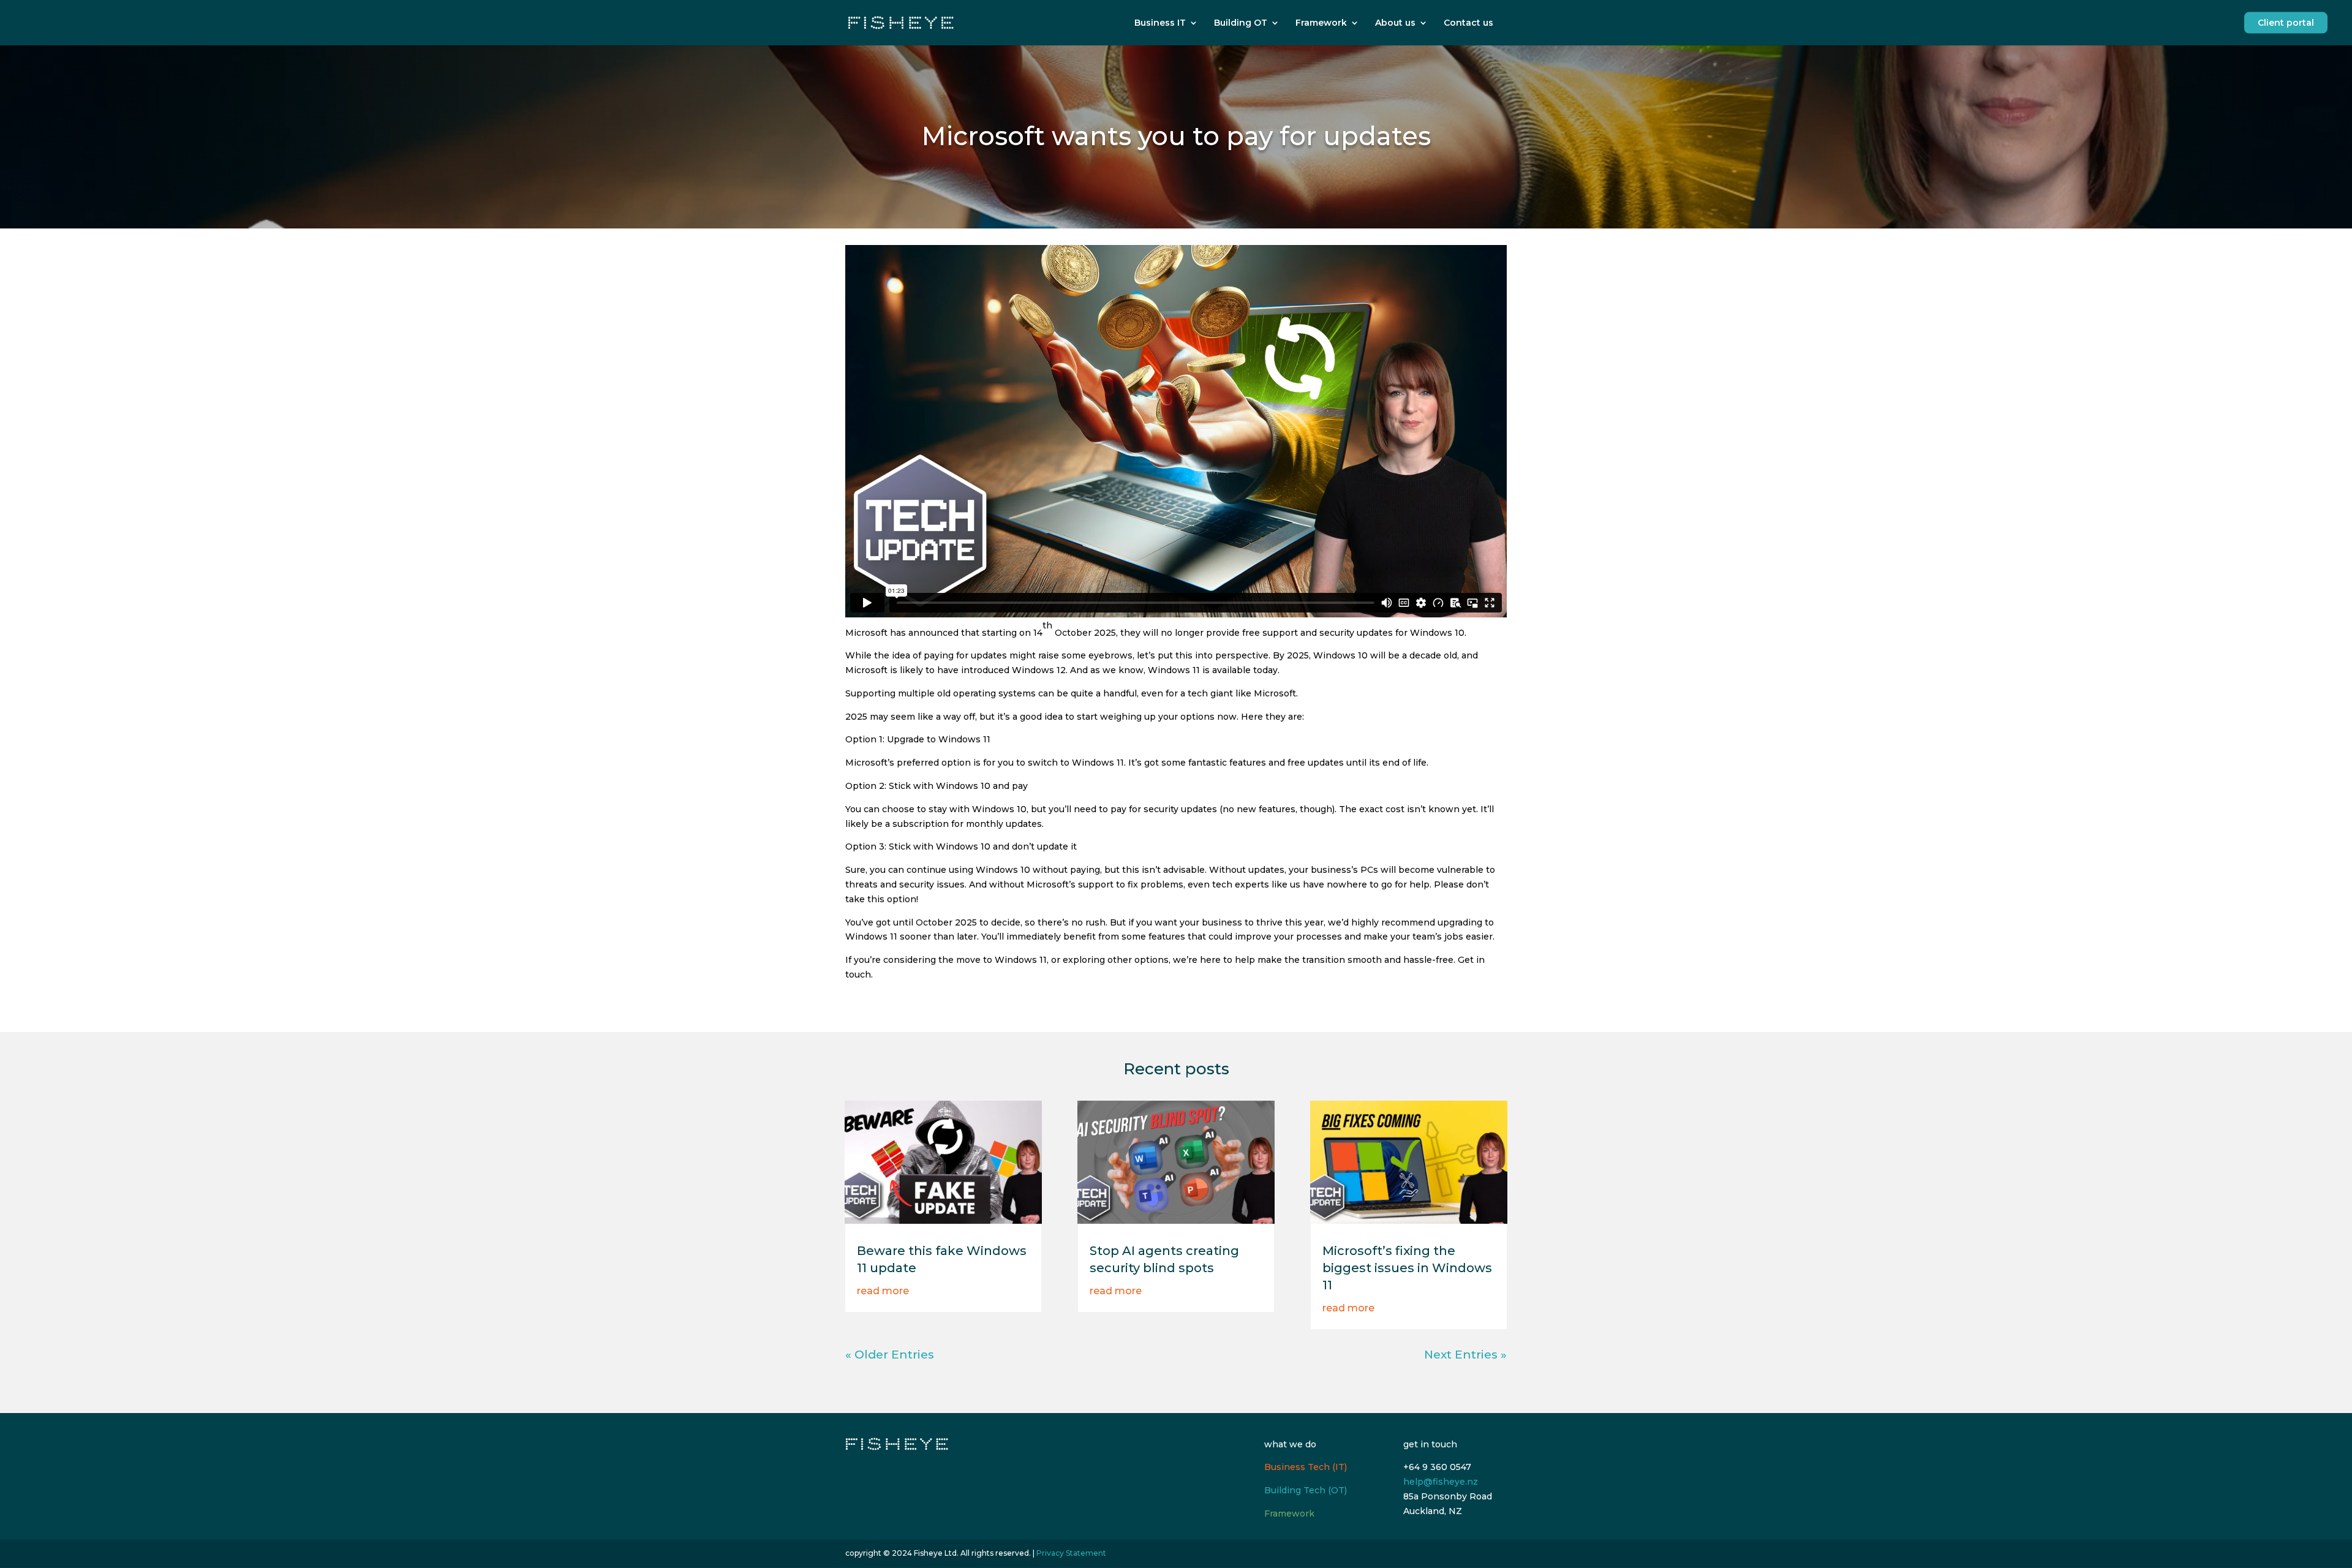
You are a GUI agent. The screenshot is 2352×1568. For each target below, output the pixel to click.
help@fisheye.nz (1441, 1482)
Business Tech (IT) (1306, 1467)
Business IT (1160, 23)
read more (883, 1291)
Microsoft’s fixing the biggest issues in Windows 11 (1407, 1268)
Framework (1321, 23)
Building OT (1241, 23)
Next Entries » (1465, 1355)
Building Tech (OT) (1306, 1490)
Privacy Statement (1071, 1553)
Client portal (2286, 23)
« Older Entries (890, 1355)
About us (1395, 23)
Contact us (1468, 23)
